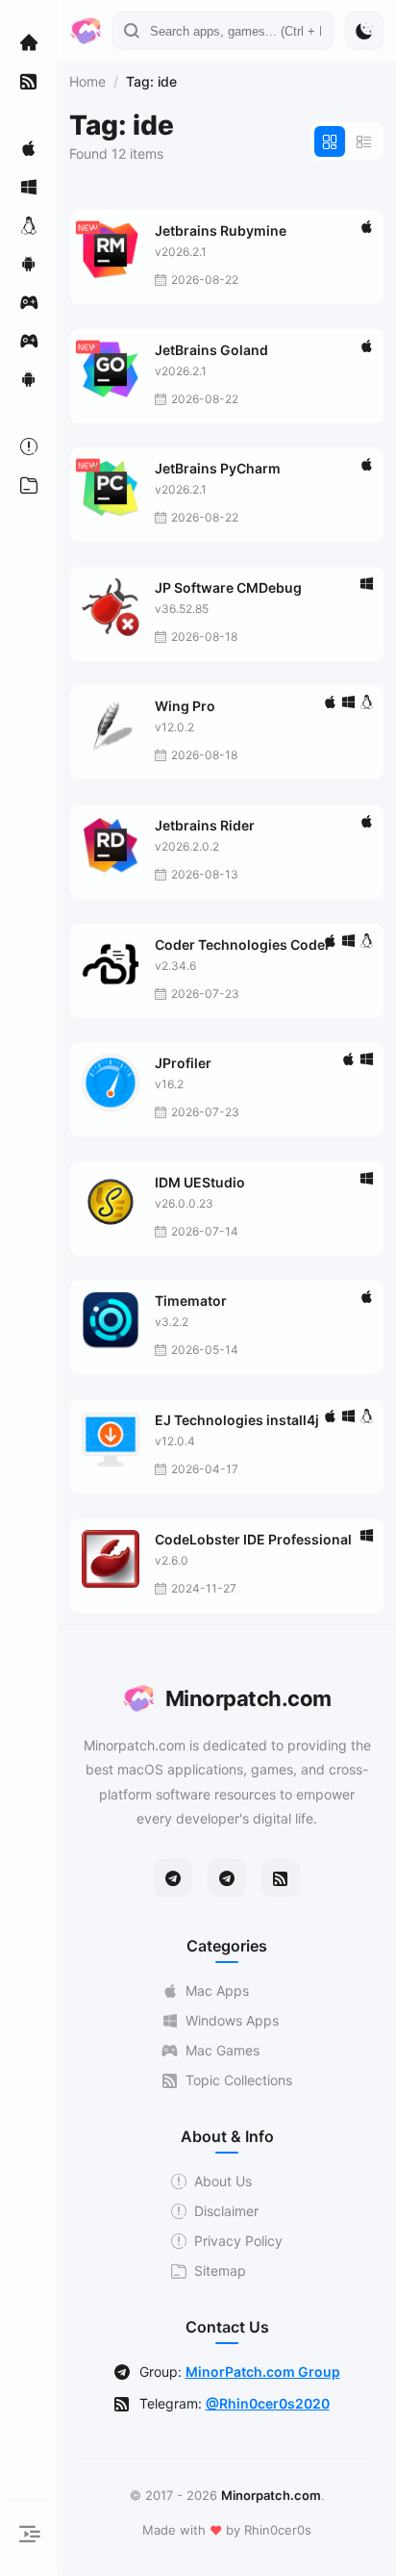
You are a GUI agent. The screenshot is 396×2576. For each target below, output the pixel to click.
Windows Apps (232, 2020)
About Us (223, 2181)
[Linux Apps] (29, 225)
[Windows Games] (29, 341)
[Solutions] (29, 446)
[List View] (364, 141)
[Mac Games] (29, 302)
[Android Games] (29, 379)
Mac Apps (217, 1990)
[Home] (29, 42)
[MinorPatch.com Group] (227, 1878)
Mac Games (223, 2050)
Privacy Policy (238, 2241)
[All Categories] (29, 485)
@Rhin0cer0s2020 (268, 2403)
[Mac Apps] (29, 148)
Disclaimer (226, 2211)
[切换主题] (364, 31)
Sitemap (220, 2270)
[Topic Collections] (29, 81)
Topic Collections (239, 2080)
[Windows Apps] (29, 187)
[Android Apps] (29, 264)
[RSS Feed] (281, 1878)
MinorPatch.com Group (263, 2372)
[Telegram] (173, 1878)
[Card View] (330, 141)
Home (87, 81)
